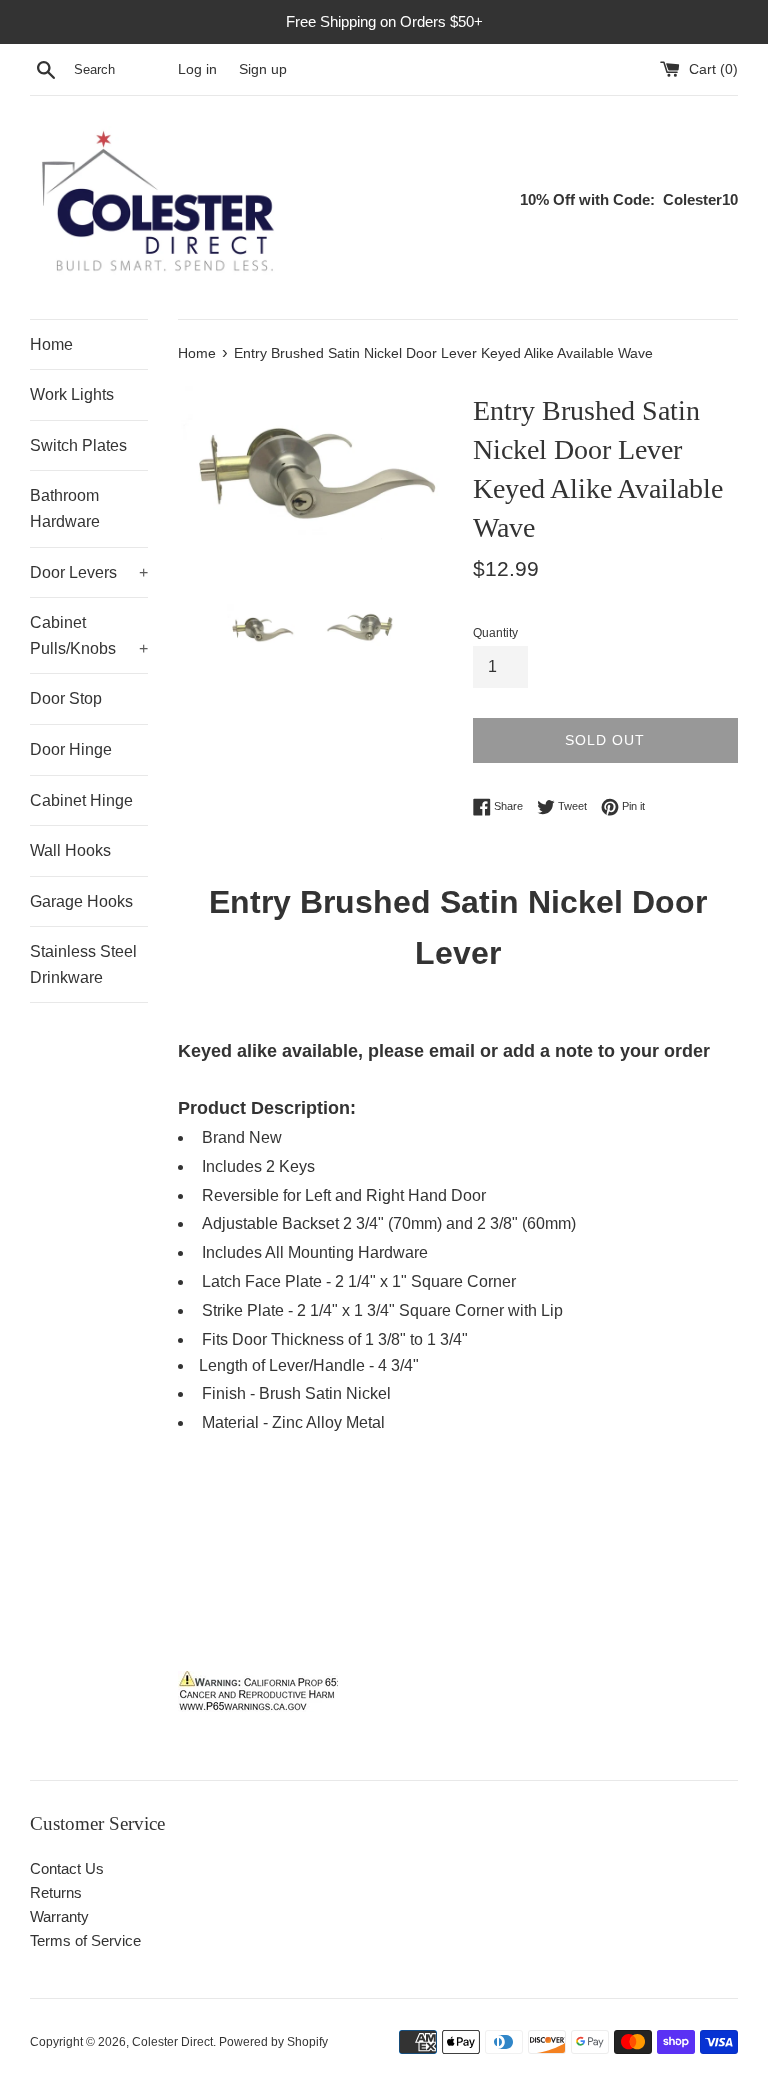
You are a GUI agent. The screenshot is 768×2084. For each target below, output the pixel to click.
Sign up (263, 69)
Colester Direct (172, 2042)
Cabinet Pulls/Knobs (89, 635)
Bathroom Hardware (65, 508)
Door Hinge (71, 749)
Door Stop (66, 698)
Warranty (59, 1916)
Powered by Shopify (273, 2042)
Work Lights (72, 394)
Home (51, 344)
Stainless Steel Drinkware (83, 964)
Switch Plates (78, 445)
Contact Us (67, 1868)
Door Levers (89, 572)
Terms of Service (85, 1940)
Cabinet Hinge (81, 800)
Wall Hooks (70, 850)
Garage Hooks (81, 901)
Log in (197, 69)
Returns (56, 1892)
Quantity (495, 633)
